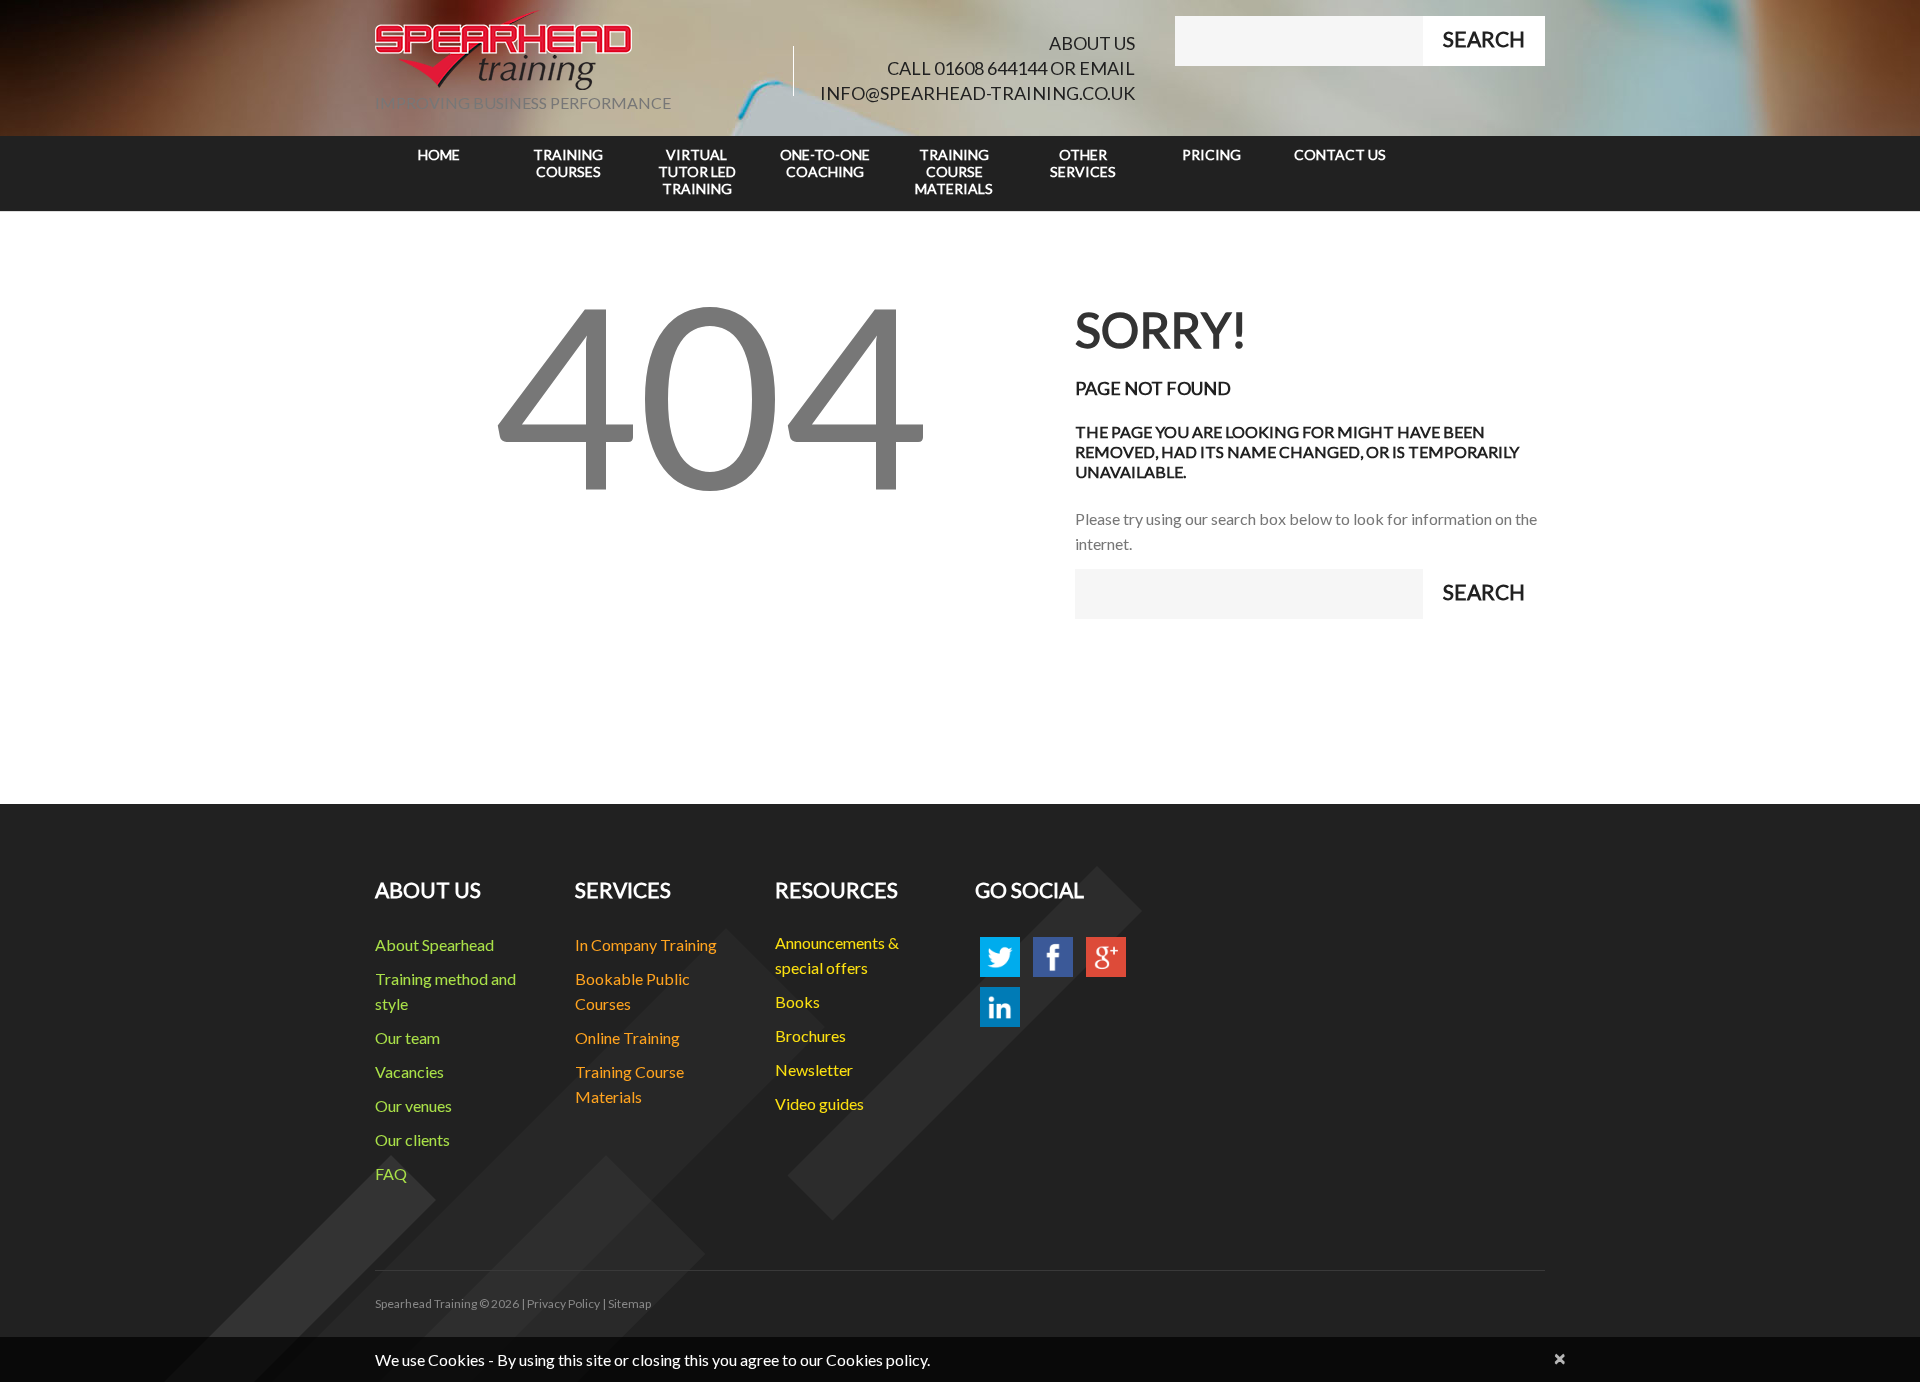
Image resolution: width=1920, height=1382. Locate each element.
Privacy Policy (563, 1303)
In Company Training (646, 944)
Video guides (819, 1103)
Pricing (1211, 154)
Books (797, 1001)
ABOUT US (1092, 43)
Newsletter (814, 1069)
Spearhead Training (426, 1303)
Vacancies (409, 1071)
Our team (407, 1037)
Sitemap (629, 1303)
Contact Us (1340, 154)
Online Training (627, 1037)
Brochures (810, 1035)
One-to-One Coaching (825, 163)
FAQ (391, 1173)
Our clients (412, 1139)
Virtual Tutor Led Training (697, 171)
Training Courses (568, 163)
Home (439, 154)
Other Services (1083, 163)
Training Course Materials (954, 171)
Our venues (413, 1105)
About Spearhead (434, 944)
